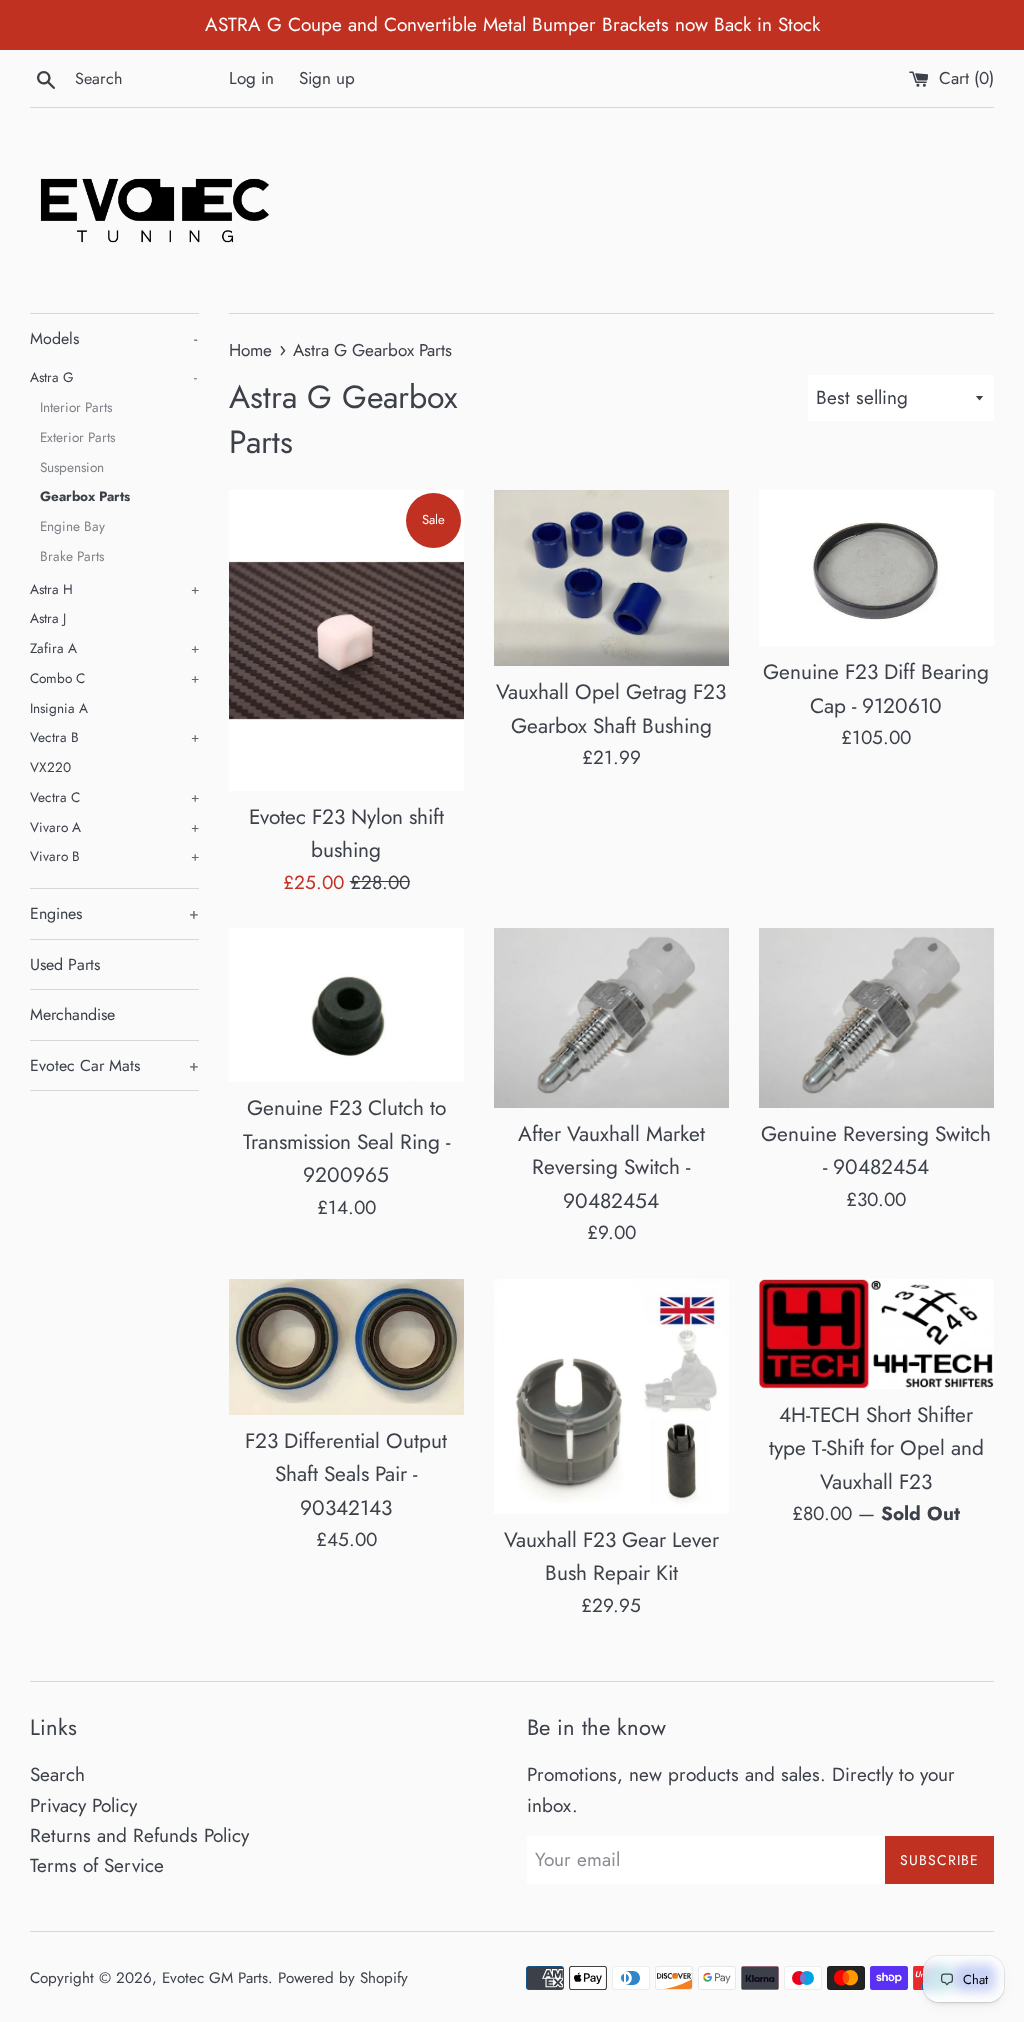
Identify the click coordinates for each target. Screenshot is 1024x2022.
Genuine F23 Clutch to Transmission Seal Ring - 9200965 (346, 1141)
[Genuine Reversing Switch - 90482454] (876, 1018)
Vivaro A (114, 827)
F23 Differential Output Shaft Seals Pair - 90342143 (346, 1474)
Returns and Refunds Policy (139, 1835)
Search (57, 1774)
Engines (114, 913)
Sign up (327, 78)
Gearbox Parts (85, 496)
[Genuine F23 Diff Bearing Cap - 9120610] (876, 568)
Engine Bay (72, 526)
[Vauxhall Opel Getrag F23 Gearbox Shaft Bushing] (611, 578)
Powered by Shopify (343, 1978)
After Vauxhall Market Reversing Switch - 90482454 (611, 1167)
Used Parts (65, 964)
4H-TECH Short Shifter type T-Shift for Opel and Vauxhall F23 (876, 1448)
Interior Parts (76, 407)
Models (113, 338)
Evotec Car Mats (114, 1065)
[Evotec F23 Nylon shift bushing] (346, 640)
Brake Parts (72, 556)
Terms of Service (97, 1865)
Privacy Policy (83, 1805)
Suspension (72, 467)
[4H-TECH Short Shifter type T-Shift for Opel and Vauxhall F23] (876, 1334)
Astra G (113, 377)
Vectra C (114, 797)
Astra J (48, 618)
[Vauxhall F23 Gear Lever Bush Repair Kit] (611, 1396)
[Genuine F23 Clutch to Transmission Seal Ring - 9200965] (346, 1005)
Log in (251, 78)
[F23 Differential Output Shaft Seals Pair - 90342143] (346, 1347)
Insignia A (59, 708)
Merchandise (72, 1014)
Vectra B (114, 737)
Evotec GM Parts (215, 1978)
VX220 (50, 767)
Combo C (114, 678)
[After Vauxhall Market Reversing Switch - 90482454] (611, 1018)
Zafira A (114, 648)
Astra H (114, 589)
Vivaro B (114, 856)
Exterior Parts (77, 437)
